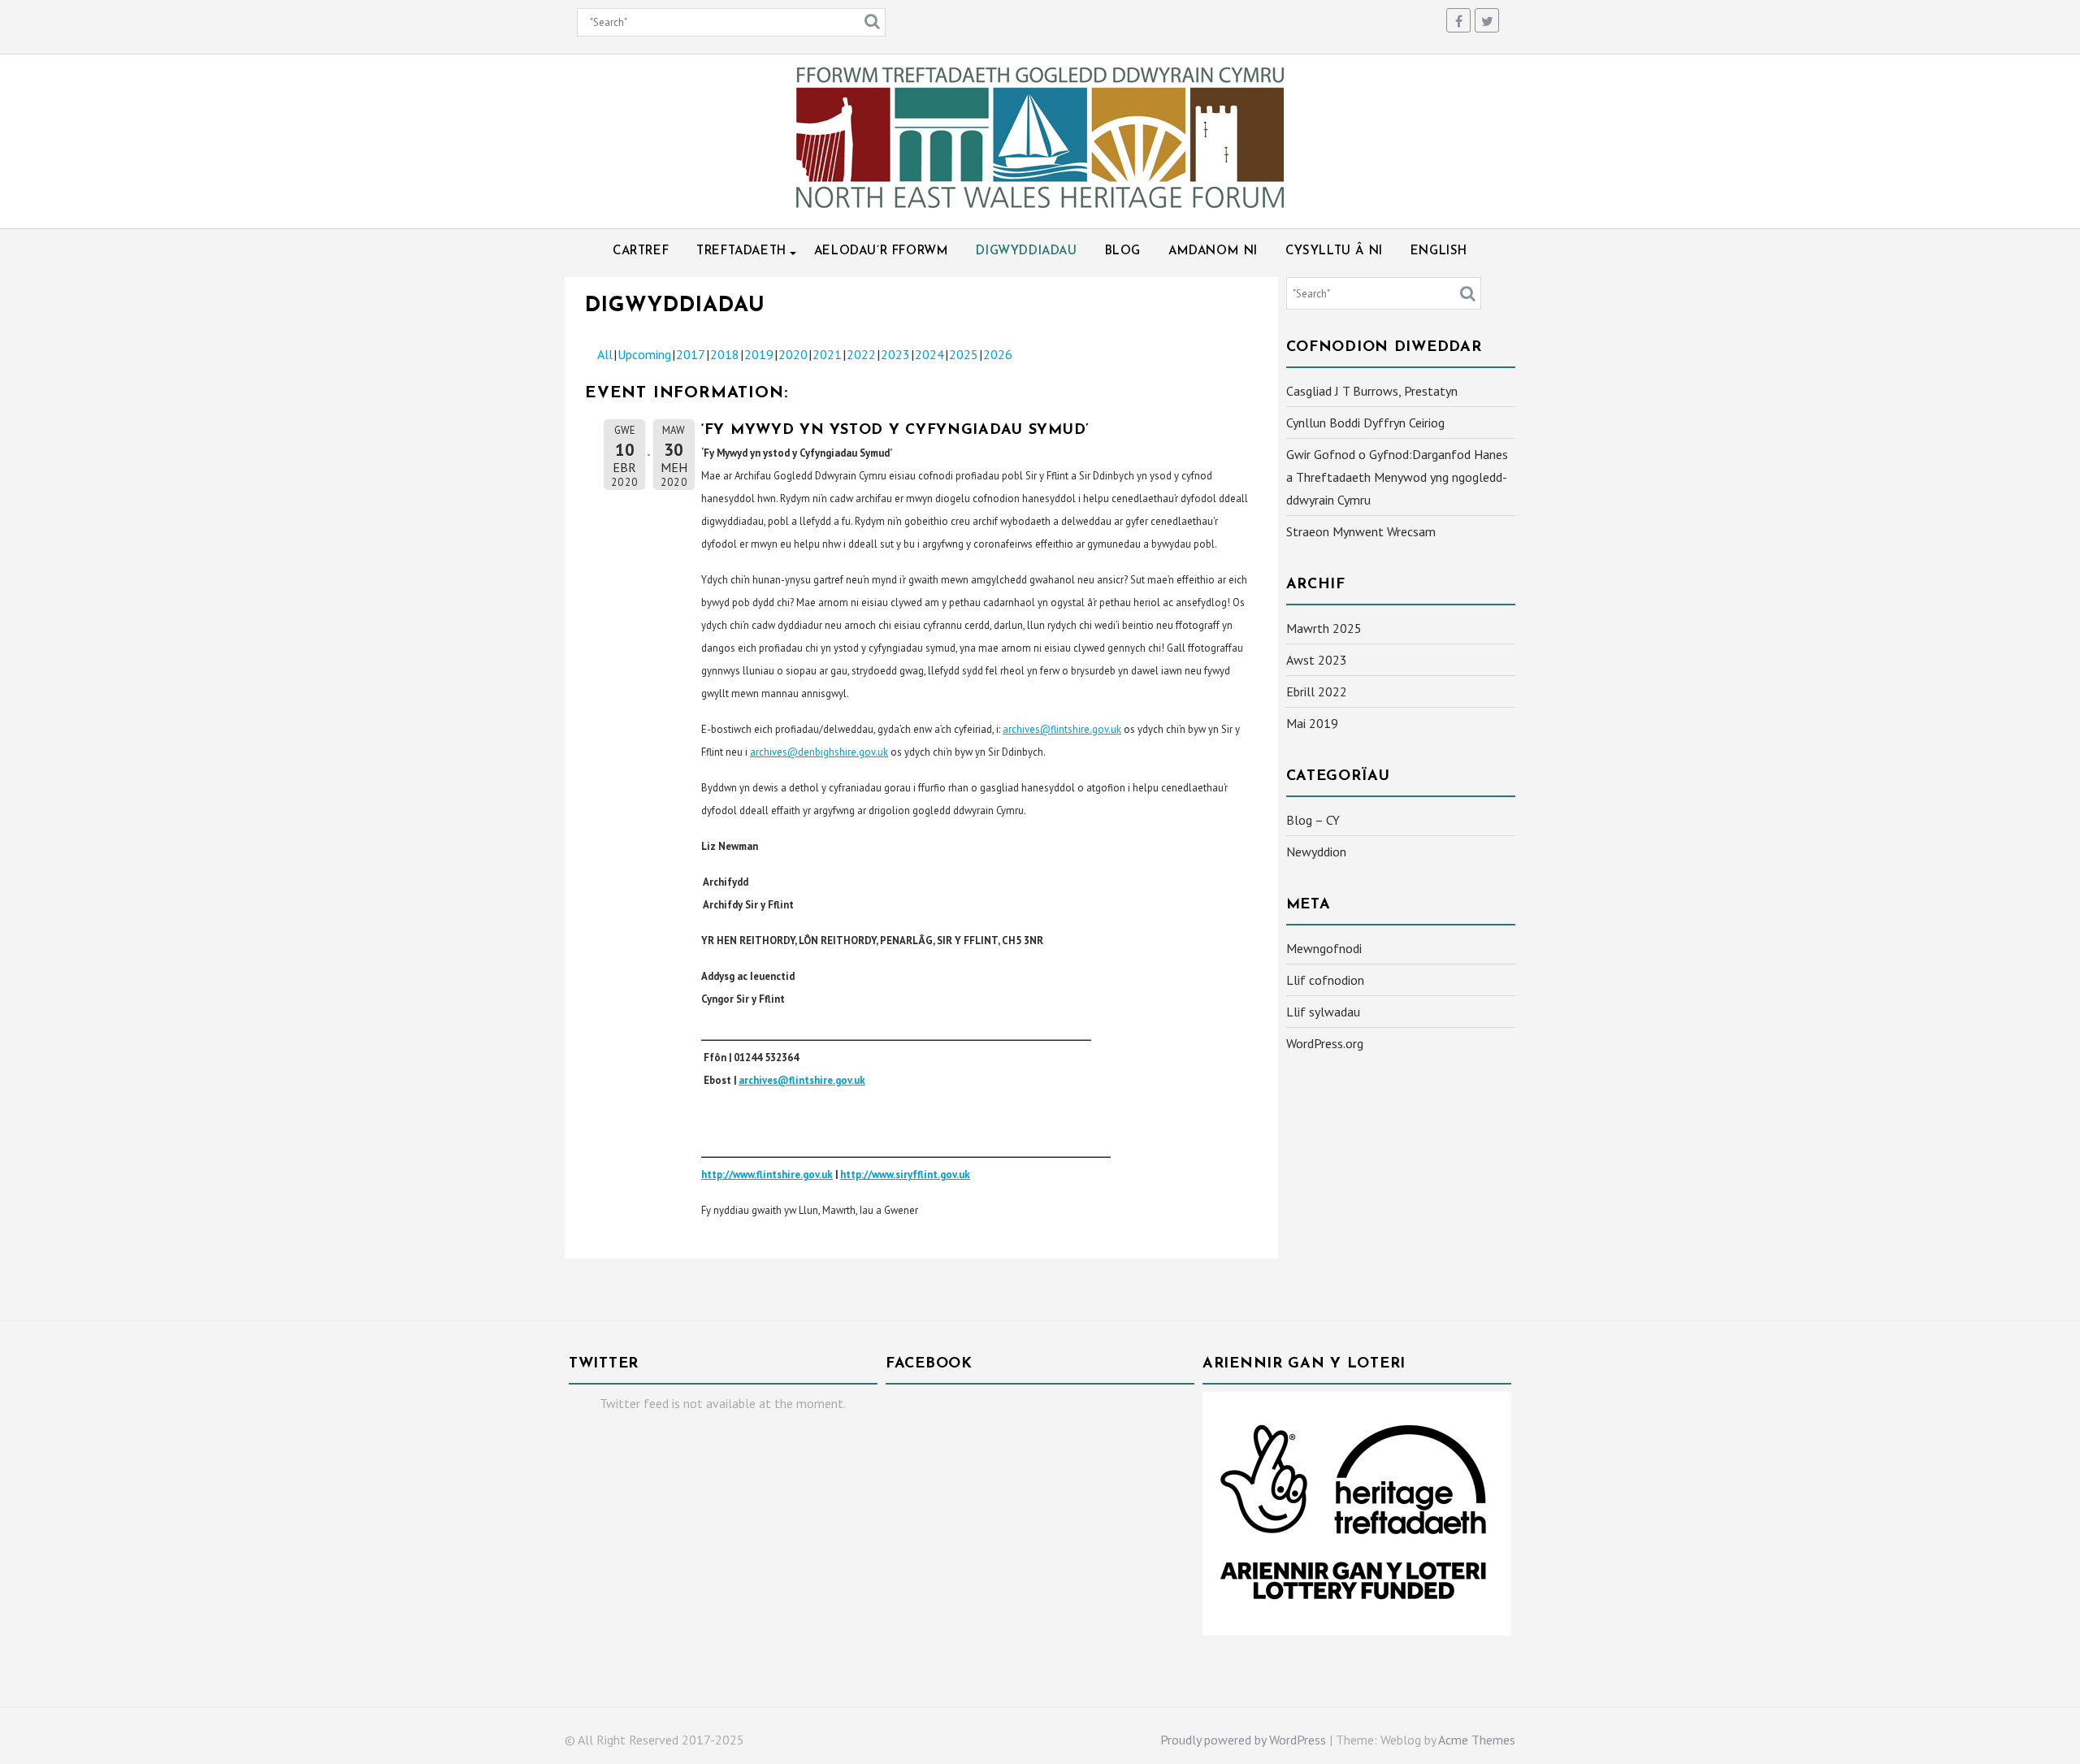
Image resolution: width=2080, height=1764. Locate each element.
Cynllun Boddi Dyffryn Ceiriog (1365, 423)
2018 (725, 354)
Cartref (641, 251)
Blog (1123, 251)
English (1439, 251)
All (605, 354)
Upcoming (644, 354)
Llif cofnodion (1325, 980)
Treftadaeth (741, 251)
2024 (929, 354)
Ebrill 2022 (1317, 691)
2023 (895, 354)
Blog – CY (1313, 820)
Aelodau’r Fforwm (882, 251)
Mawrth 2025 (1324, 628)
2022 (861, 354)
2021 (827, 354)
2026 (998, 354)
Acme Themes (1477, 1740)
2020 (793, 354)
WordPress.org (1325, 1043)
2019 (759, 354)
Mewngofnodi (1324, 948)
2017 (691, 354)
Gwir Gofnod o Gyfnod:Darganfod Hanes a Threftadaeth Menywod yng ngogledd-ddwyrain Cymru (1397, 477)
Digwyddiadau (1026, 251)
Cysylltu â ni (1334, 251)
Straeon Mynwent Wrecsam (1361, 531)
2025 (964, 354)
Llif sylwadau (1323, 1012)
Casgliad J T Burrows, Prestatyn (1372, 391)
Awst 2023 (1317, 660)
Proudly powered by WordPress (1243, 1740)
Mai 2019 (1312, 723)
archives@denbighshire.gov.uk (819, 752)
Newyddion (1316, 852)
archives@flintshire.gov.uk (1062, 729)
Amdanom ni (1213, 251)
